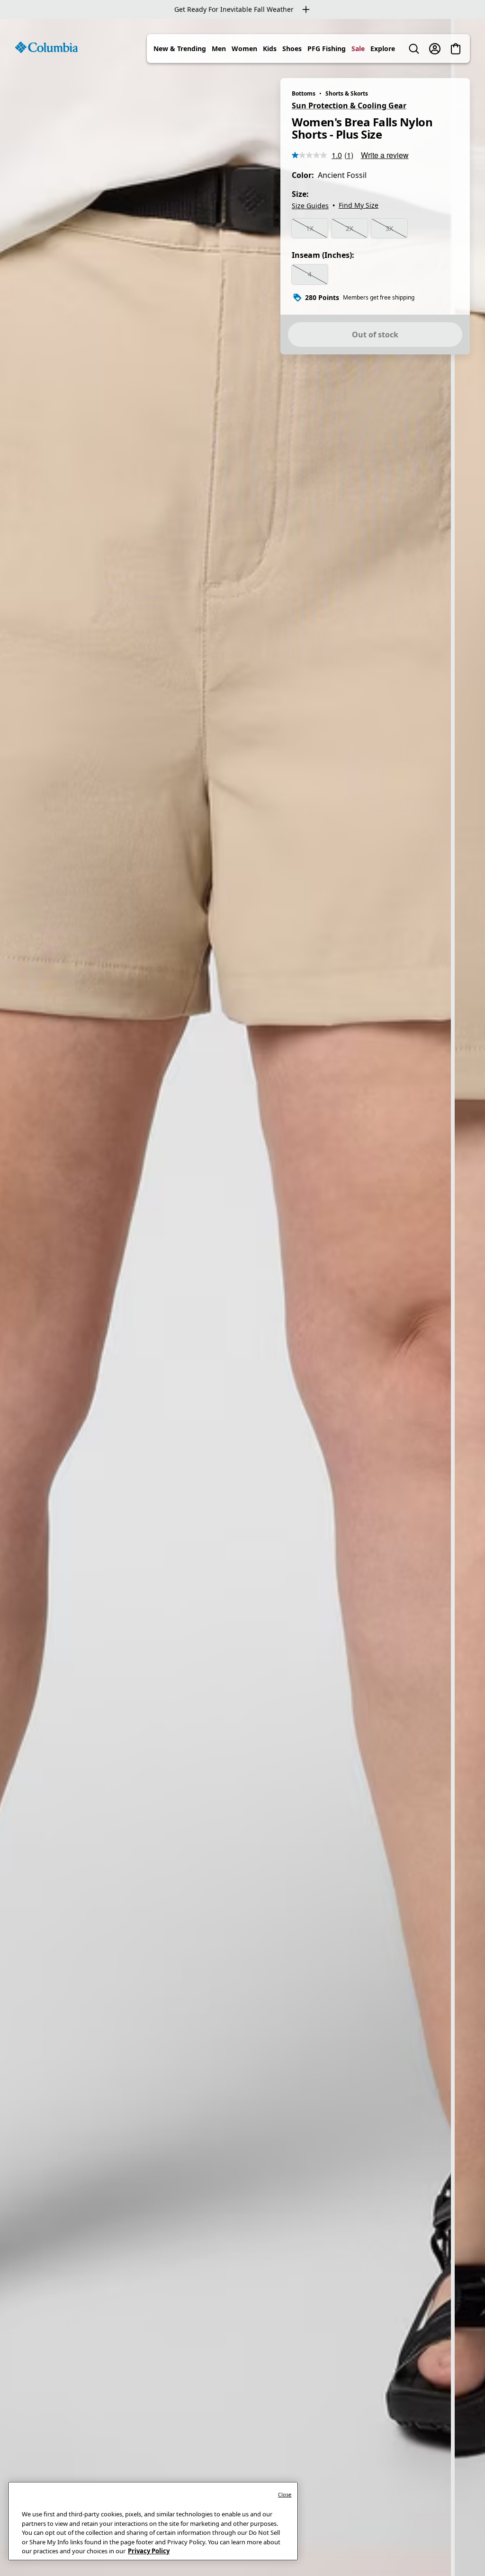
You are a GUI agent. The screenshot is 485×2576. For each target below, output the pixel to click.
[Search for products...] (414, 49)
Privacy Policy (149, 2551)
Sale (358, 49)
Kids (270, 49)
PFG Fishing (327, 49)
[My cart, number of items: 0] (456, 49)
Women (244, 49)
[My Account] (435, 49)
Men (219, 49)
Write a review (385, 155)
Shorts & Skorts (347, 93)
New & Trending (180, 49)
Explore (383, 49)
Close (285, 2494)
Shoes (292, 49)
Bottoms (304, 93)
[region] (242, 1297)
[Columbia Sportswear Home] (46, 47)
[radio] (310, 229)
